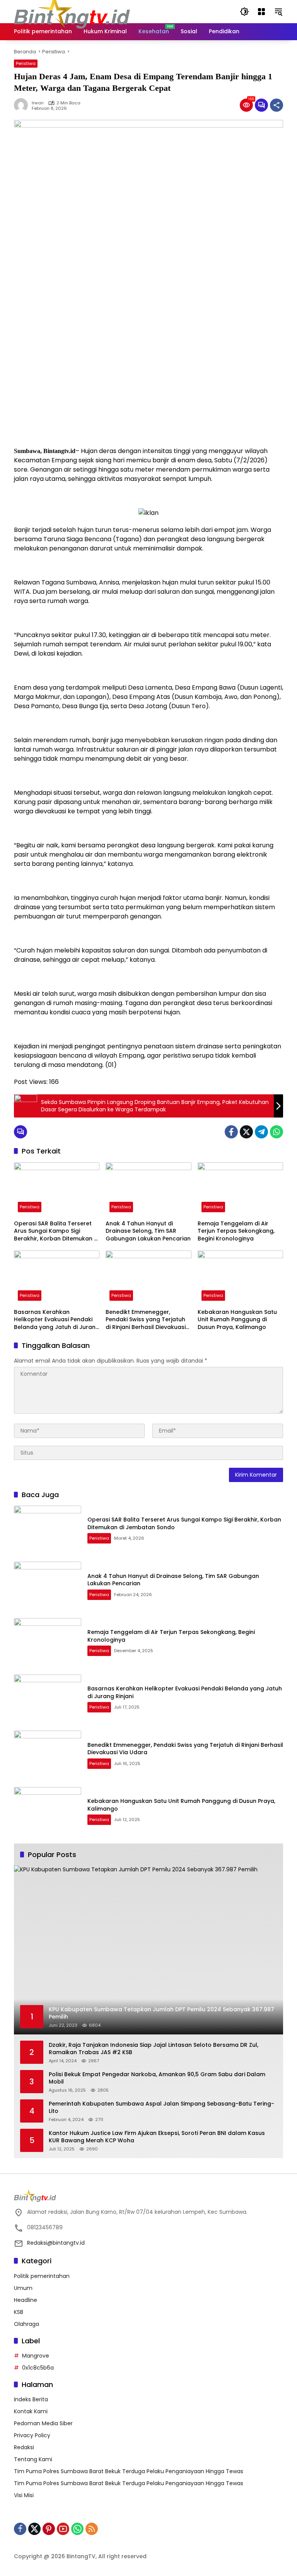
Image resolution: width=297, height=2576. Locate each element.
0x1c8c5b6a (38, 2368)
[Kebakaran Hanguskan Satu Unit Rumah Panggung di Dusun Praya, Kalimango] (240, 1277)
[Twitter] (246, 1132)
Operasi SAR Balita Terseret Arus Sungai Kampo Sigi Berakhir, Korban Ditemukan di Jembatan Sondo (56, 1231)
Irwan (38, 103)
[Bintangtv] (72, 11)
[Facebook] (231, 1132)
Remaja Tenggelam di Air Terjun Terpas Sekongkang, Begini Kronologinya (236, 1231)
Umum (23, 2288)
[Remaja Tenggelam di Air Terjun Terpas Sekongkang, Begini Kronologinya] (240, 1189)
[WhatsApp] (277, 1132)
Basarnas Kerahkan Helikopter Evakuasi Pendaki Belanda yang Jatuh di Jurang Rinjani (57, 1320)
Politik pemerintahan (42, 2276)
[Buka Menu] (261, 12)
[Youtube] (63, 2529)
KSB (19, 2312)
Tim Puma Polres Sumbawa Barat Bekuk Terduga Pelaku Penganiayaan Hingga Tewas (129, 2471)
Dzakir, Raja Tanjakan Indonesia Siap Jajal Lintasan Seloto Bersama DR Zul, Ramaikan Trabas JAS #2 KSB (154, 2049)
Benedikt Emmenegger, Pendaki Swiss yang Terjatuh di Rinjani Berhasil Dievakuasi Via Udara (146, 1320)
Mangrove (36, 2356)
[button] (244, 12)
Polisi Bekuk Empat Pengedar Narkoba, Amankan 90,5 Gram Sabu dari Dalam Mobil (157, 2078)
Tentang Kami (33, 2459)
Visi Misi (24, 2495)
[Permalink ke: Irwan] (23, 105)
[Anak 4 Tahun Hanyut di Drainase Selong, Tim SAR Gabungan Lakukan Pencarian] (148, 1189)
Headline (26, 2300)
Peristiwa (26, 63)
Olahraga (26, 2324)
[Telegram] (261, 1132)
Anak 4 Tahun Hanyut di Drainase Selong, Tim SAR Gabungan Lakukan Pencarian (148, 1231)
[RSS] (92, 2529)
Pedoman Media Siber (43, 2423)
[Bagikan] (277, 105)
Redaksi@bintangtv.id (56, 2243)
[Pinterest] (49, 2529)
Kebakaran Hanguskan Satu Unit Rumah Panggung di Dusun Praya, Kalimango (237, 1320)
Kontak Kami (31, 2411)
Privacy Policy (32, 2435)
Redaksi (24, 2447)
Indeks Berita (31, 2399)
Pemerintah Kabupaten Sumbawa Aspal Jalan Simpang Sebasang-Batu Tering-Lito (161, 2108)
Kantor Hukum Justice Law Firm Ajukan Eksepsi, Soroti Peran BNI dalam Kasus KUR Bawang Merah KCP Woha (157, 2137)
